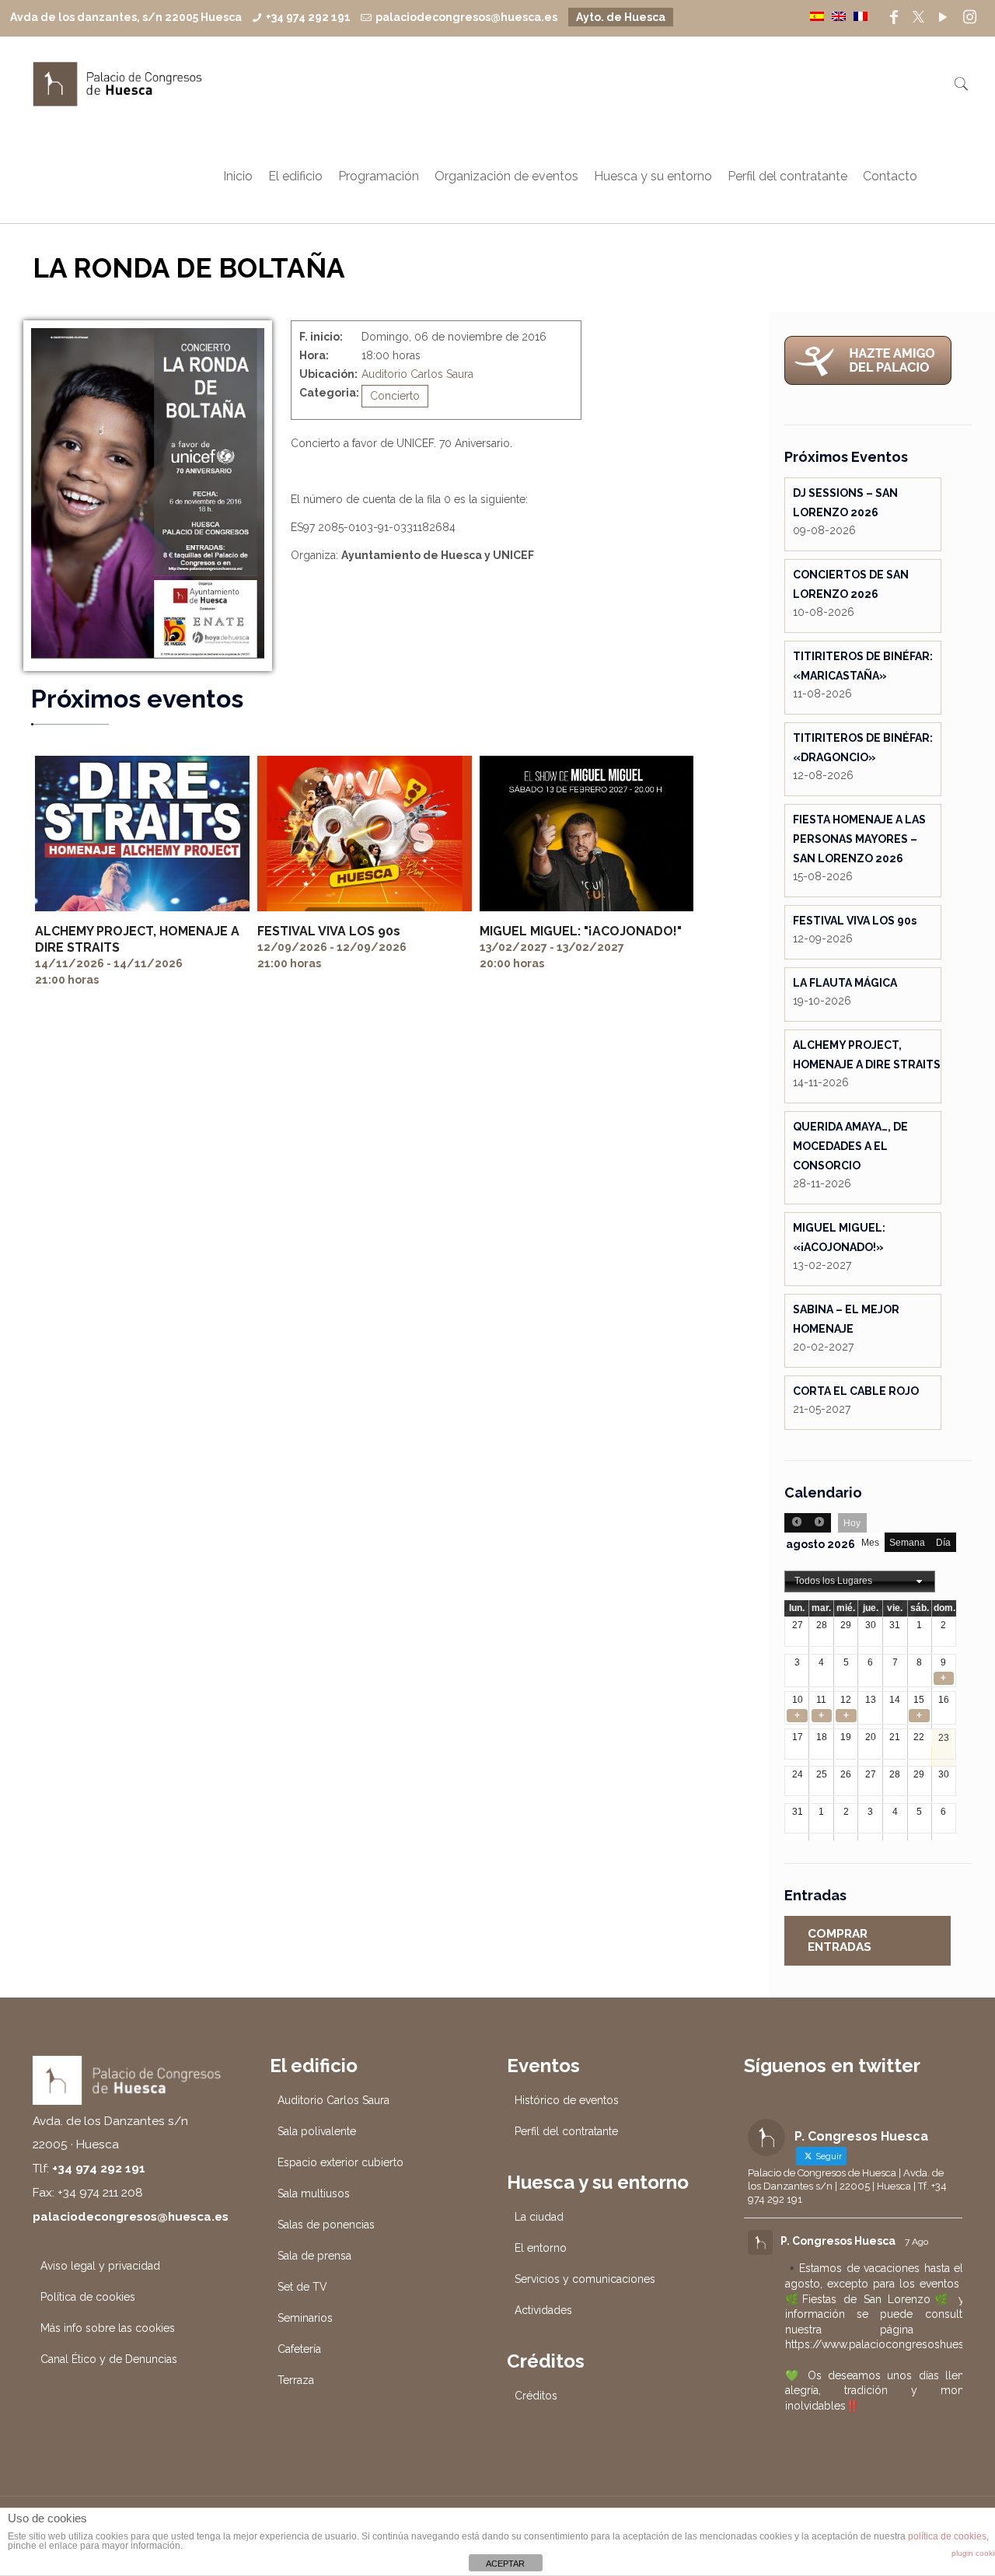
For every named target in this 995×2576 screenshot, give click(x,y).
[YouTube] (943, 17)
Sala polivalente (317, 2131)
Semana (907, 1543)
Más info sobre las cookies (108, 2328)
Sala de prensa (314, 2256)
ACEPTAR (505, 2564)
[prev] (796, 1523)
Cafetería (299, 2349)
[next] (819, 1523)
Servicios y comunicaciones (585, 2279)
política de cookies (947, 2536)
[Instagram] (969, 17)
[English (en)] (839, 16)
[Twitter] (918, 17)
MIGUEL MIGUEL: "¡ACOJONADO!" (581, 931)
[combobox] (860, 1582)
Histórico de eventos (567, 2100)
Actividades (543, 2310)
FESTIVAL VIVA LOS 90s (329, 931)
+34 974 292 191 (308, 17)
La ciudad (539, 2217)
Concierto (395, 396)
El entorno (541, 2248)
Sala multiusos (314, 2193)
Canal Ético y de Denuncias (109, 2359)
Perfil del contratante (566, 2131)
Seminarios (305, 2318)
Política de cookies (88, 2297)
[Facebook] (894, 17)
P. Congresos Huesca (838, 2241)
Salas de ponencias (326, 2225)
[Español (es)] (817, 16)
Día (943, 1543)
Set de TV (302, 2287)
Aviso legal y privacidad (100, 2266)
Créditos (536, 2396)
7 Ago (916, 2242)
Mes (870, 1543)
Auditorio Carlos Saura (417, 374)
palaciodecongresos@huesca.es (466, 17)
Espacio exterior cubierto (340, 2162)
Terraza (296, 2380)
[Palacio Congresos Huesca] (118, 83)
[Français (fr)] (861, 16)
